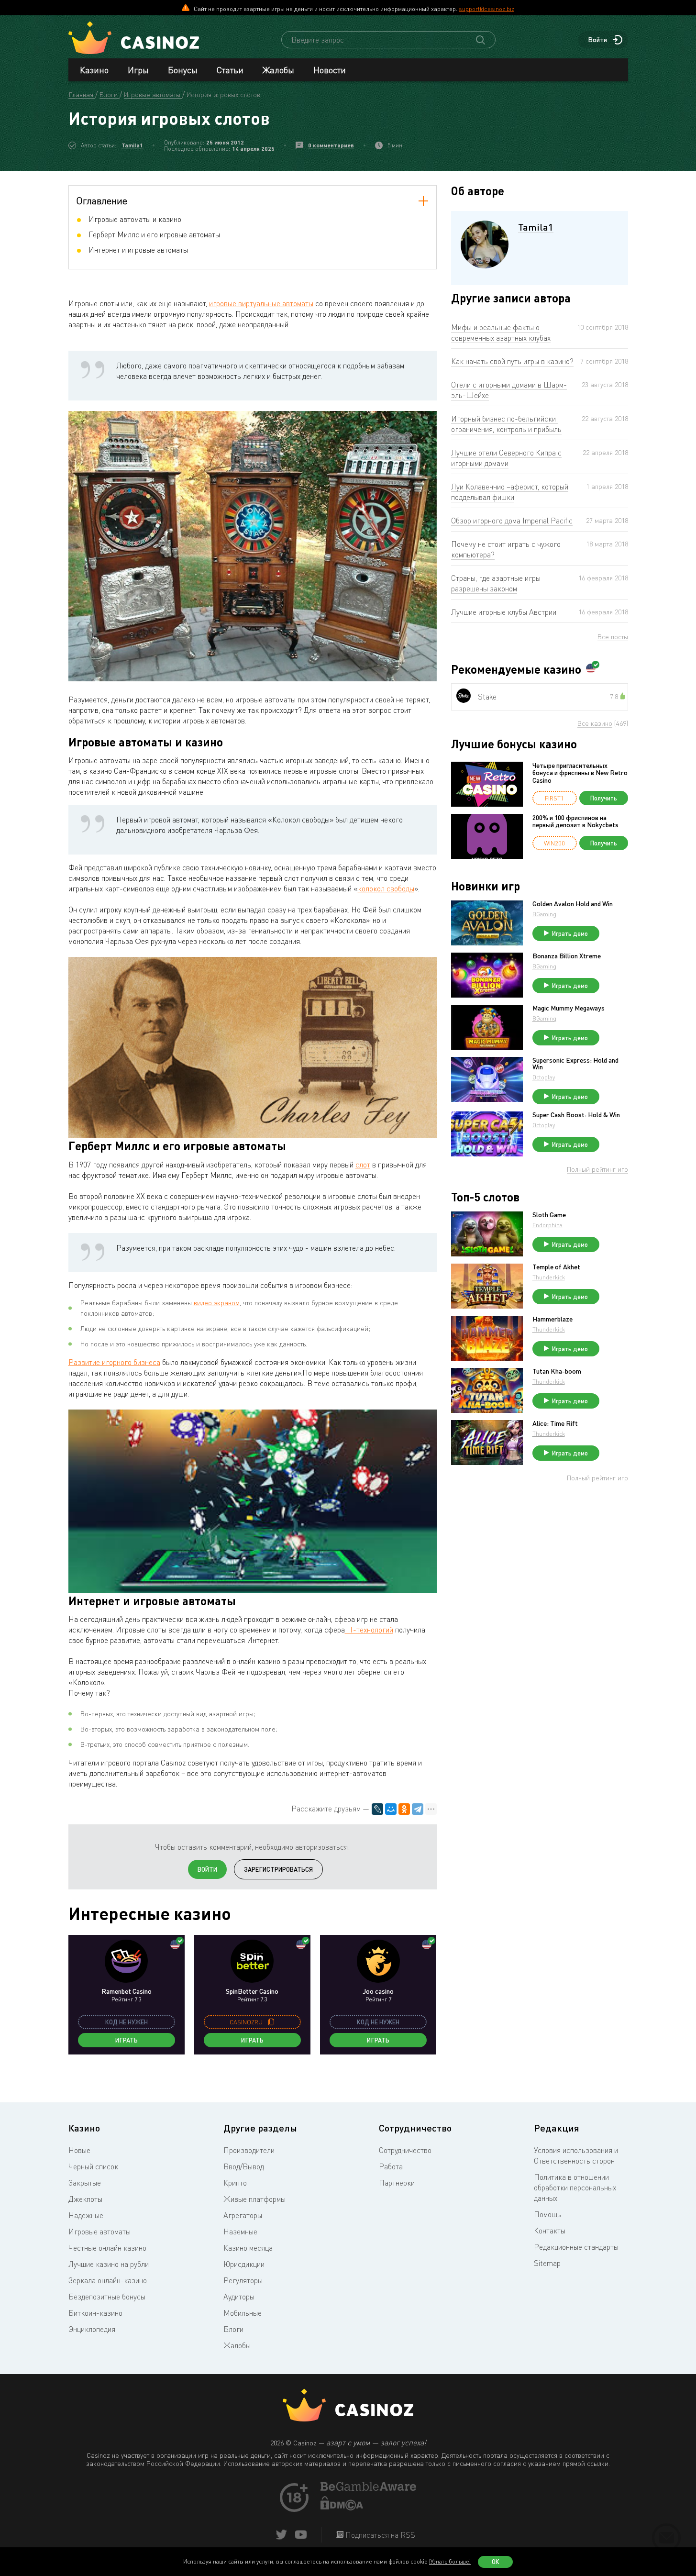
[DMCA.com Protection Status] (342, 2508)
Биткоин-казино (95, 2313)
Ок (496, 2562)
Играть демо (570, 933)
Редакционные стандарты (576, 2247)
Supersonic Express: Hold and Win (575, 1064)
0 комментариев (331, 145)
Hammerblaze (552, 1319)
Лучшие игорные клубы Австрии (504, 612)
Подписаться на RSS (379, 2535)
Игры (138, 70)
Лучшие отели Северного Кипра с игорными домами (506, 458)
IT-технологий (369, 1630)
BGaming (544, 914)
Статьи (230, 70)
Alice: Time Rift (555, 1423)
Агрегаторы (243, 2215)
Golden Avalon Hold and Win (573, 904)
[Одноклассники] (404, 1809)
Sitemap (547, 2263)
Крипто (235, 2183)
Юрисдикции (244, 2264)
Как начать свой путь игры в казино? (512, 361)
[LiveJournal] (377, 1809)
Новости (330, 70)
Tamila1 (132, 145)
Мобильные (243, 2313)
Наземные (240, 2232)
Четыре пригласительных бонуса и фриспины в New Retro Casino (580, 773)
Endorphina (547, 1225)
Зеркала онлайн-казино (108, 2280)
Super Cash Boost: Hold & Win (576, 1115)
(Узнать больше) (450, 2561)
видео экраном (217, 1303)
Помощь (547, 2214)
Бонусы (183, 70)
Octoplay (544, 1077)
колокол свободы (386, 888)
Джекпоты (85, 2199)
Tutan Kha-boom (557, 1371)
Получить (604, 798)
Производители (249, 2150)
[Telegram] (418, 1809)
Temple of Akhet (556, 1267)
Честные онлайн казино (107, 2248)
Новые (79, 2150)
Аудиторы (239, 2297)
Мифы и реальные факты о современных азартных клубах (501, 333)
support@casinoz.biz (486, 9)
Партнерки (397, 2183)
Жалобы (278, 70)
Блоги (233, 2329)
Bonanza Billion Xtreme (567, 956)
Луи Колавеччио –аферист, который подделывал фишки (510, 492)
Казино (94, 70)
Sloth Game (549, 1215)
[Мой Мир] (391, 1809)
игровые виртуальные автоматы (261, 303)
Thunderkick (549, 1277)
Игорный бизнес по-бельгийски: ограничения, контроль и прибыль (506, 424)
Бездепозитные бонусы (107, 2297)
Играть (127, 2040)
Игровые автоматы (99, 2232)
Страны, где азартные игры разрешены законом (496, 583)
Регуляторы (243, 2280)
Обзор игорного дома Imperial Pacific (512, 521)
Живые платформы (254, 2199)
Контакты (550, 2231)
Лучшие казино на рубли (109, 2264)
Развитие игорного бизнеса (114, 1362)
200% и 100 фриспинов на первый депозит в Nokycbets (575, 821)
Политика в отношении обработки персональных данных (575, 2187)
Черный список (93, 2166)
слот (363, 1165)
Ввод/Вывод (244, 2166)
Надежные (86, 2215)
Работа (391, 2166)
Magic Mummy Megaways (569, 1008)
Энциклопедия (92, 2329)
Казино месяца (248, 2248)
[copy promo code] (271, 2022)
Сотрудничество (405, 2150)
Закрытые (85, 2183)
